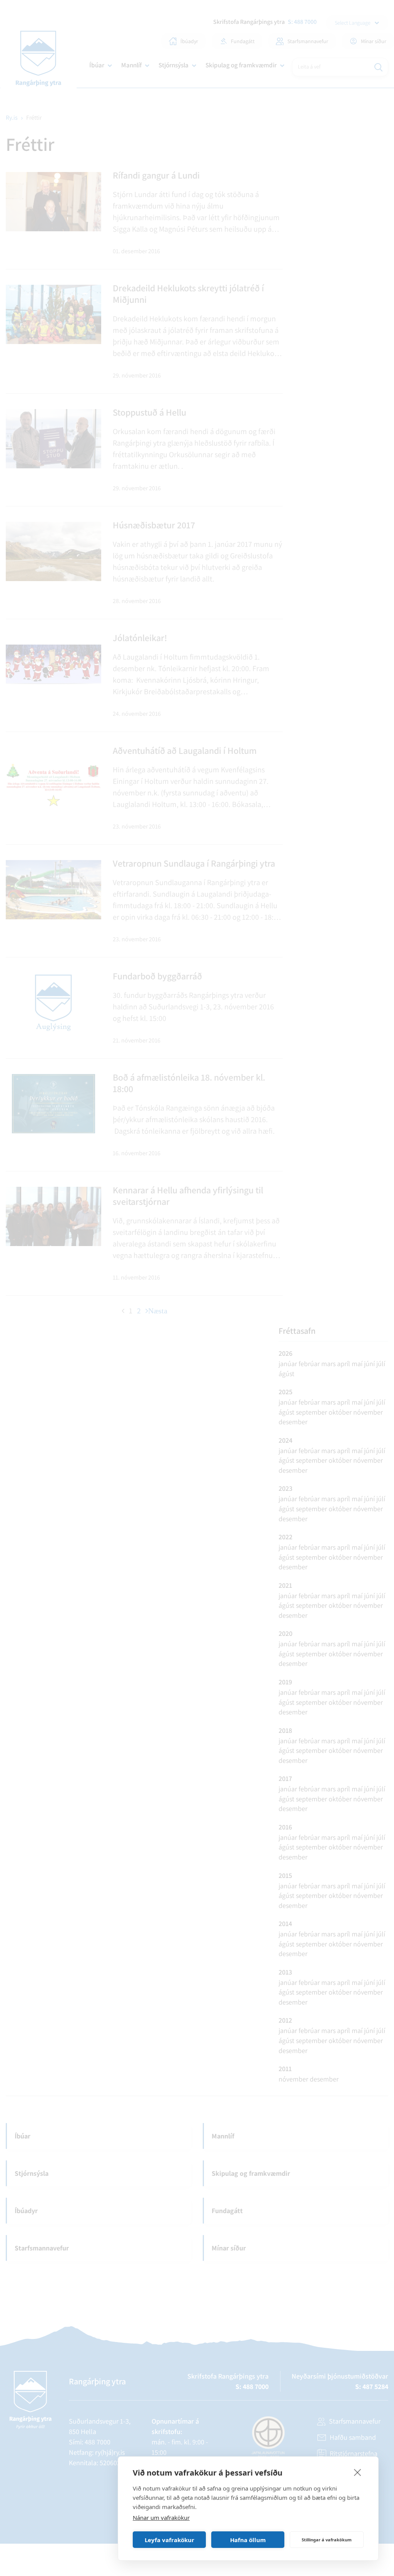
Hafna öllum (248, 2540)
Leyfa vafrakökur (169, 2540)
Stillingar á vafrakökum (327, 2540)
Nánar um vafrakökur (161, 2518)
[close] (358, 2472)
